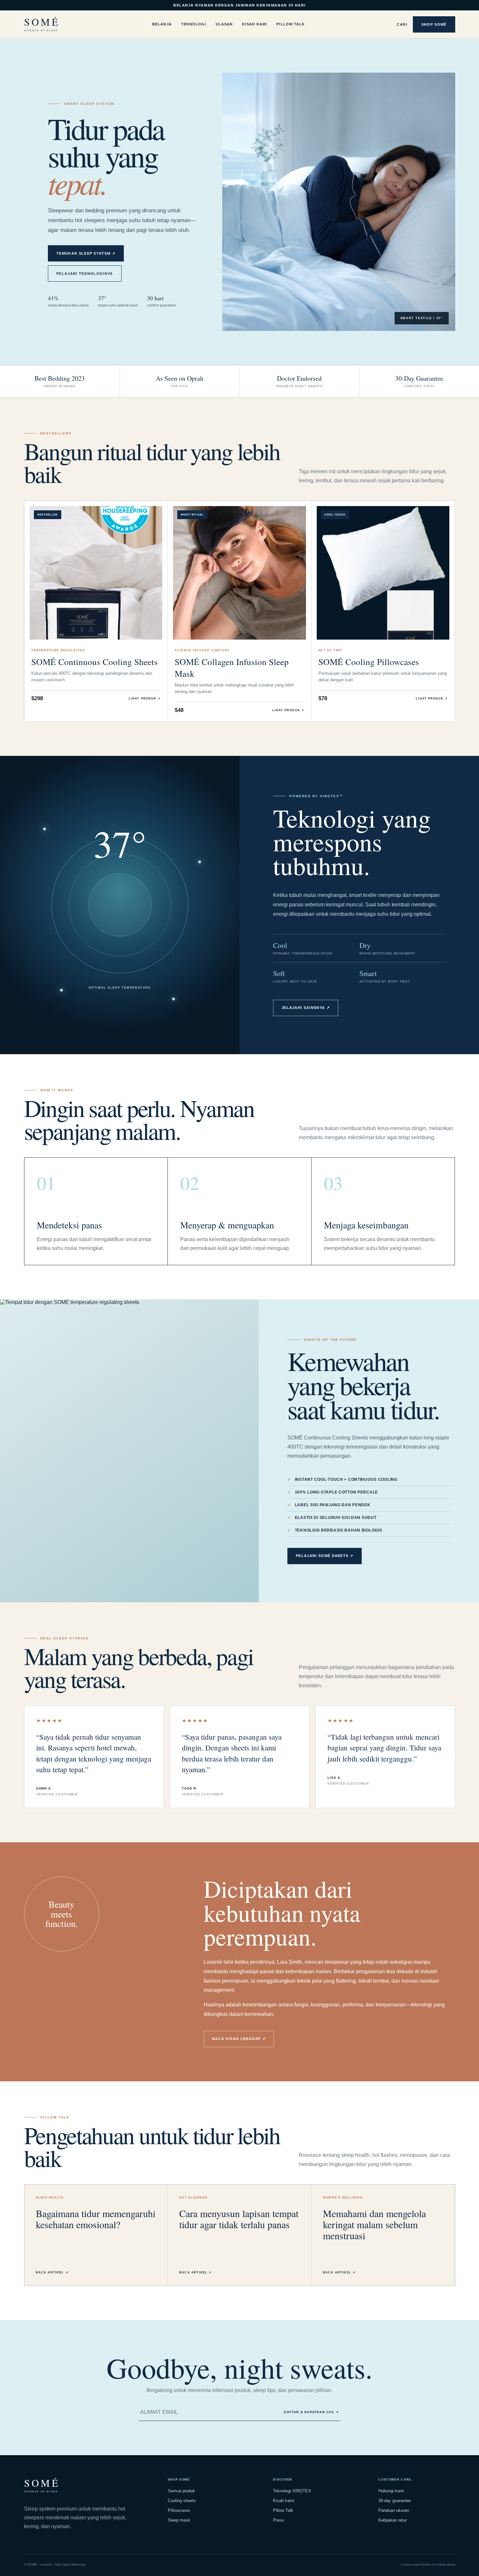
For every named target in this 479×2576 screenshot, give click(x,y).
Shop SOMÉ (434, 24)
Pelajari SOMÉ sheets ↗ (325, 1556)
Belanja (162, 24)
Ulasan (224, 24)
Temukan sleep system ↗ (86, 253)
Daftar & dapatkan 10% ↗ (311, 2412)
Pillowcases (179, 2510)
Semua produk (181, 2491)
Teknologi (194, 24)
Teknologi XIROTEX (292, 2491)
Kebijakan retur (392, 2520)
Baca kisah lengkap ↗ (239, 2039)
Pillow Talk (290, 24)
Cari (402, 24)
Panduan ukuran (394, 2510)
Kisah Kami (254, 24)
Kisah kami (284, 2501)
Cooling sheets (182, 2501)
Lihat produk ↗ (145, 699)
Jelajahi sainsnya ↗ (306, 1008)
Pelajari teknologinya (85, 274)
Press (279, 2520)
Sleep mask (179, 2520)
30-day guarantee (395, 2501)
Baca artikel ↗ (52, 2272)
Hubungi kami (391, 2491)
